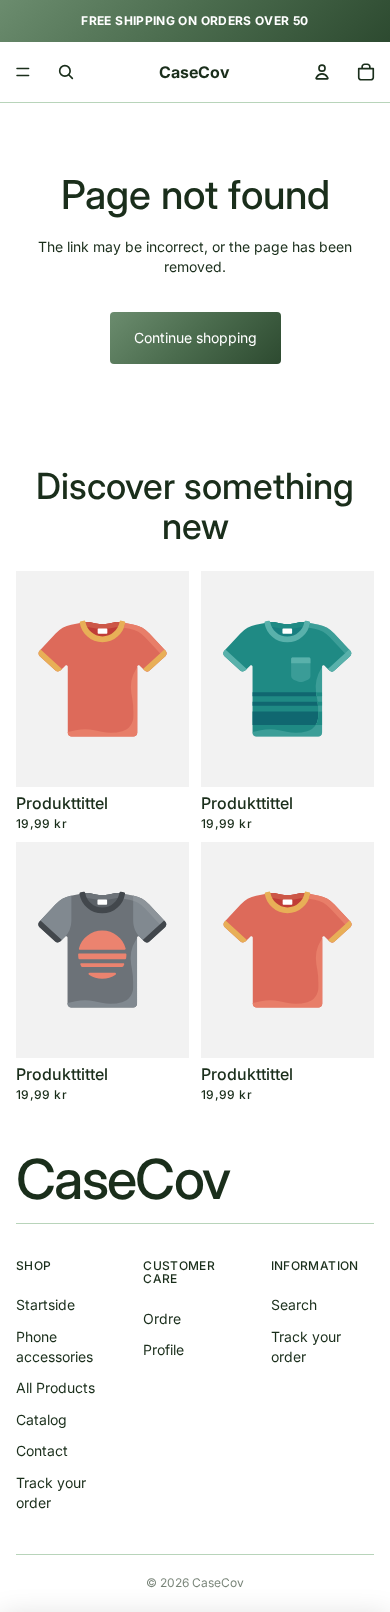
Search (294, 1304)
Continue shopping (195, 337)
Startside (45, 1304)
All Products (55, 1387)
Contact (42, 1450)
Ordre (162, 1318)
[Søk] (66, 72)
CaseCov (218, 1582)
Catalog (41, 1419)
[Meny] (23, 72)
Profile (163, 1349)
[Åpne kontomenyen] (322, 72)
